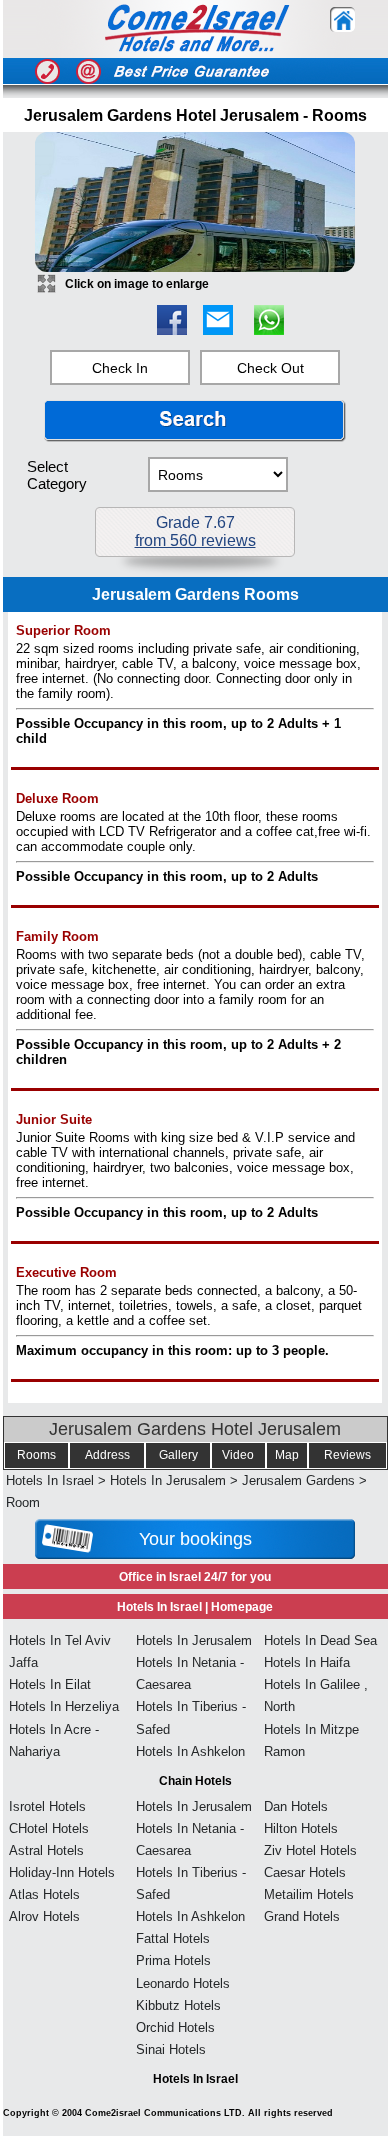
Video (238, 1455)
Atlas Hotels (44, 1894)
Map (287, 1455)
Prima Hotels (173, 1960)
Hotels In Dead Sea (320, 1640)
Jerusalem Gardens (298, 1480)
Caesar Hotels (305, 1872)
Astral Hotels (46, 1850)
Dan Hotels (296, 1806)
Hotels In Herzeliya (64, 1706)
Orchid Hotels (175, 2027)
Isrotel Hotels (47, 1806)
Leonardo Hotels (183, 1983)
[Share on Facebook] (172, 329)
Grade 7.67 (195, 531)
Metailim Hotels (309, 1894)
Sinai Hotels (171, 2049)
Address (107, 1455)
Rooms (36, 1455)
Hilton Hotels (301, 1828)
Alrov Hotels (44, 1916)
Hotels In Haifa (307, 1662)
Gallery (178, 1455)
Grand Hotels (302, 1916)
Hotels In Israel (50, 1480)
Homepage (242, 1607)
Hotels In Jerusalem (168, 1480)
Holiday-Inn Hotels (62, 1872)
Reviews (347, 1455)
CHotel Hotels (49, 1828)
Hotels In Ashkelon (190, 1751)
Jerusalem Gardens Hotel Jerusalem (195, 1429)
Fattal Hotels (173, 1938)
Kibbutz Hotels (178, 2005)
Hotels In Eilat (50, 1684)
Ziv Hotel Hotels (310, 1850)
